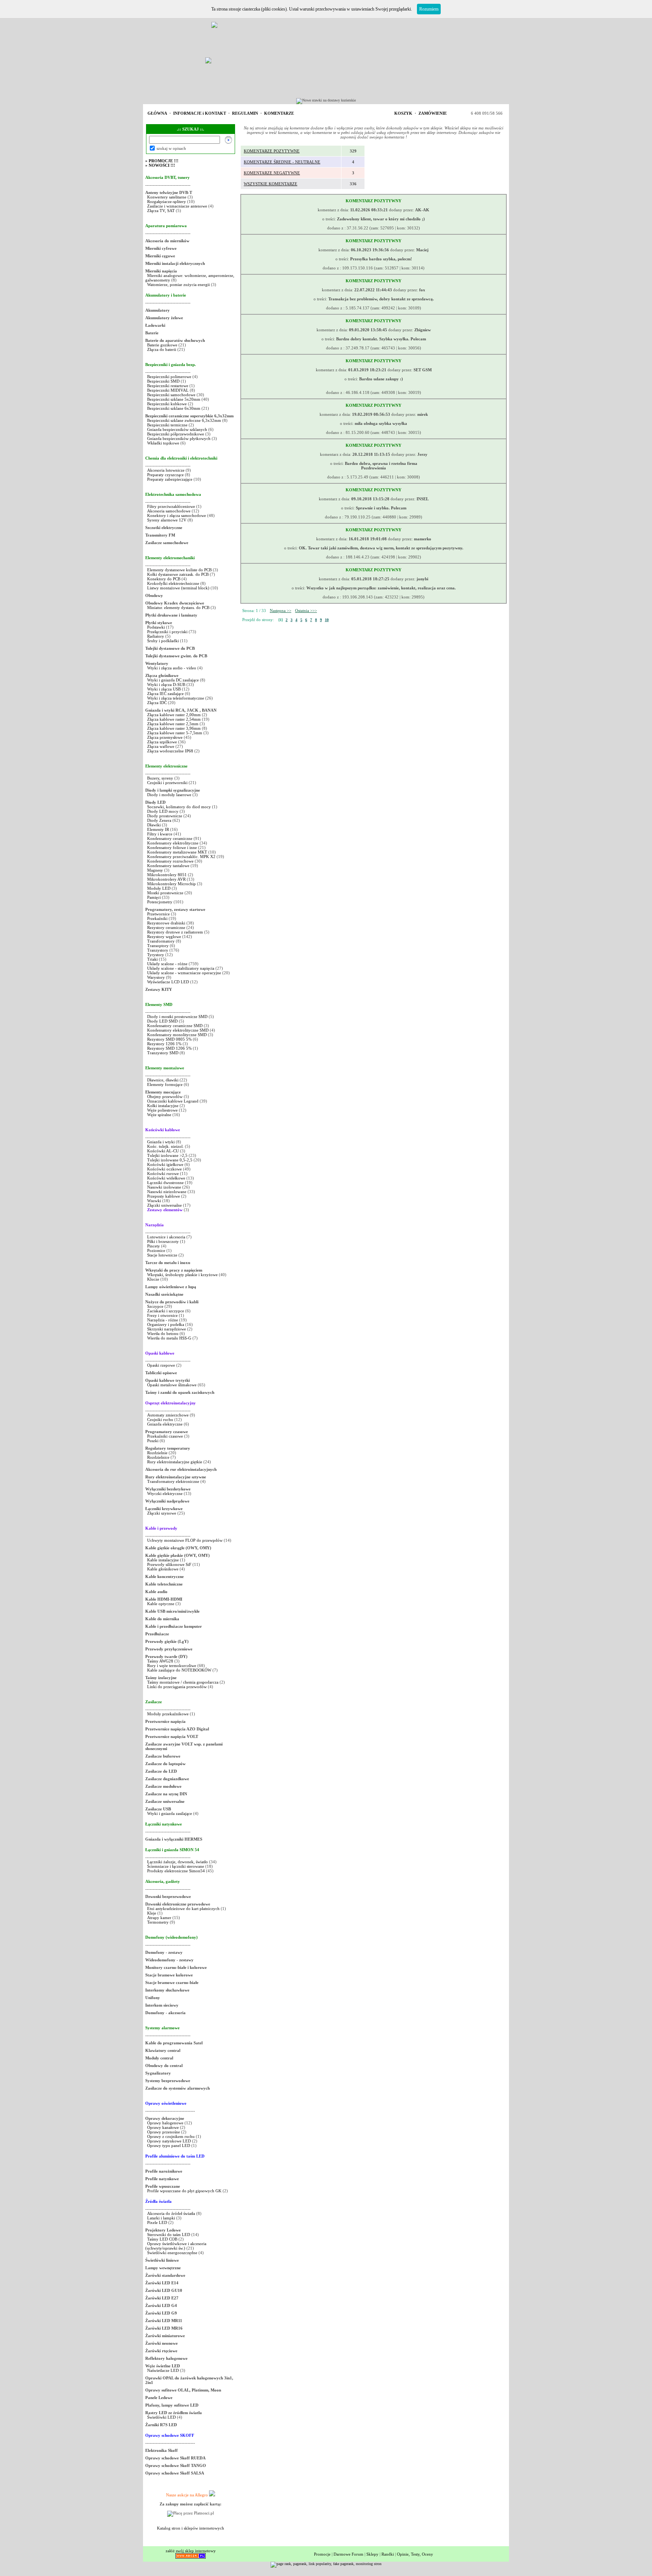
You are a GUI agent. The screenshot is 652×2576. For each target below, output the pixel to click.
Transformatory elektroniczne (173, 1481)
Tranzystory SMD (163, 1053)
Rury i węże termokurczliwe (172, 1666)
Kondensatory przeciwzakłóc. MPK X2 (181, 857)
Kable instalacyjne (163, 1560)
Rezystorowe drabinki (166, 923)
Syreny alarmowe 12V (167, 520)
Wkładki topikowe (163, 443)
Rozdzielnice (158, 1457)
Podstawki (156, 627)
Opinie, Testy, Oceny (415, 2554)
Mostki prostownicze (165, 893)
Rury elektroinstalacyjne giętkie (175, 1462)
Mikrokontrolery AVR (166, 879)
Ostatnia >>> (306, 611)
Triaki (152, 959)
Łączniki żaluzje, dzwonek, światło (178, 1862)
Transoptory (158, 946)
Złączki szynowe (162, 1513)
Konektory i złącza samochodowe (177, 515)
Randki (388, 2554)
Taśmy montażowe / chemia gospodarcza (183, 1682)
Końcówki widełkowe (166, 1178)
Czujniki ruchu (161, 1419)
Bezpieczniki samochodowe (171, 395)
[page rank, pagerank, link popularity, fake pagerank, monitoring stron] (326, 2564)
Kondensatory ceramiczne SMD (175, 1026)
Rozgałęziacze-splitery (167, 201)
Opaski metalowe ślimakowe (172, 1385)
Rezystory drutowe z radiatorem (176, 932)
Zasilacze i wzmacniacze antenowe (177, 206)
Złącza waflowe (161, 746)
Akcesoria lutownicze (166, 470)
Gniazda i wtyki (161, 1142)
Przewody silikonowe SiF (169, 1564)
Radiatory (156, 636)
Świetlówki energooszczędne (173, 2253)
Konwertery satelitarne (167, 197)
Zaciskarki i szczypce (166, 1311)
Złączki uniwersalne (165, 1205)
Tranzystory (158, 950)
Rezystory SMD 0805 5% (169, 1039)
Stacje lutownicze (162, 1255)
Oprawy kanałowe (163, 2127)
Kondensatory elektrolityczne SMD (178, 1030)
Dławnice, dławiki (163, 1080)
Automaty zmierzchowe (168, 1415)
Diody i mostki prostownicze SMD (177, 1017)
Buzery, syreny (160, 778)
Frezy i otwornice (163, 1315)
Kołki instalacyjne (163, 1106)
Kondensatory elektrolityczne (173, 843)
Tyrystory (156, 955)
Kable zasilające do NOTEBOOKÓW (179, 1670)
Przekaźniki (157, 918)
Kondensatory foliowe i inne (172, 847)
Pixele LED (157, 2222)
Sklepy (372, 2554)
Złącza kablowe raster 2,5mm (173, 724)
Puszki (153, 1441)
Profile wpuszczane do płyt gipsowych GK (184, 2191)
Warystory (156, 977)
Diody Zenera (159, 820)
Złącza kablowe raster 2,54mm (174, 719)
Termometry (158, 1922)
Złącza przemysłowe (165, 737)
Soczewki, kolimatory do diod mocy (179, 807)
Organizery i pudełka (166, 1324)
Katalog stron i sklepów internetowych (191, 2528)
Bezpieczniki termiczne (167, 425)
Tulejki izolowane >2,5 (167, 1155)
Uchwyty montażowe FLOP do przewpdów (185, 1540)
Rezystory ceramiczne (166, 927)
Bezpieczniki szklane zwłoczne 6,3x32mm (184, 420)
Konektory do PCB (164, 579)
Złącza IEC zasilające (165, 694)
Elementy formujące (165, 1084)
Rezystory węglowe (164, 937)
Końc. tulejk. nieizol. (165, 1146)
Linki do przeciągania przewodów (177, 1687)
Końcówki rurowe (163, 1173)
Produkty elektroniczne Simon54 (176, 1871)
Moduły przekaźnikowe (168, 1714)
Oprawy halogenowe (165, 2123)
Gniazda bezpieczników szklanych (177, 429)
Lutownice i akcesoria (167, 1237)
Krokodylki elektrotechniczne (173, 583)
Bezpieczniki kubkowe (168, 404)
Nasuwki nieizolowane (167, 1192)
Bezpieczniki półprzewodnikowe (176, 434)
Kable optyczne (161, 1604)
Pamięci (154, 897)
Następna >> (281, 611)
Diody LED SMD (162, 1021)
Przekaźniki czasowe (165, 1436)
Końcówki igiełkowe (165, 1164)
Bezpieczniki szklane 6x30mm (174, 408)
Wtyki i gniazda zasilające (170, 1813)
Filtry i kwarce (160, 834)
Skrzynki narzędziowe (167, 1329)
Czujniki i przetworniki (167, 783)
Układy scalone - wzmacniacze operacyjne (184, 973)
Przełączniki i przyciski (167, 632)
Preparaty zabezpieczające (170, 479)
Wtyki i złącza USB (164, 689)
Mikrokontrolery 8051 (167, 875)
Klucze (153, 1279)
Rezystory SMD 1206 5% (169, 1048)
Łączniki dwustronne (165, 1183)
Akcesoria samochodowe (169, 511)
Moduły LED (159, 888)
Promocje (322, 2554)
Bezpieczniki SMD (164, 381)
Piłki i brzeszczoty (164, 1241)
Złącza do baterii (162, 349)
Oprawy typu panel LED (169, 2145)
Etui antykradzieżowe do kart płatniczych (183, 1909)
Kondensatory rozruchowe (170, 861)
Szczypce (155, 1306)
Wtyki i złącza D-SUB (166, 684)
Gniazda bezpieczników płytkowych (179, 438)
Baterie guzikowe (162, 345)
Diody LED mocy (163, 811)
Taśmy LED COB (162, 2239)
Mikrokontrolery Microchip (171, 884)
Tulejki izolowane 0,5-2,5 (170, 1160)
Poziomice (156, 1250)
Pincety (154, 1246)
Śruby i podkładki (163, 641)
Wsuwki (154, 1201)
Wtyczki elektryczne (165, 1493)
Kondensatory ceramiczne (170, 838)
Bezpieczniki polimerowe (169, 377)
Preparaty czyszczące (165, 475)
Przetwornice (158, 914)
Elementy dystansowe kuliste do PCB (179, 570)
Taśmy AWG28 (160, 1661)
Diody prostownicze (165, 816)
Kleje (152, 1913)
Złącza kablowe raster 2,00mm (174, 715)
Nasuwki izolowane (164, 1187)
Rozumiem (429, 9)
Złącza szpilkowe (163, 742)
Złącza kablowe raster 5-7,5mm (175, 733)
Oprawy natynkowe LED (169, 2141)
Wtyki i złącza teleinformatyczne (176, 698)
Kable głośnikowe (163, 1569)
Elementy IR (158, 829)
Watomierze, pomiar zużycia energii (178, 285)
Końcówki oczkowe (165, 1169)
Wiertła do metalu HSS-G (169, 1338)
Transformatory (161, 941)
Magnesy (155, 870)
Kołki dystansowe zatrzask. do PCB (178, 574)
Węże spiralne (159, 1115)
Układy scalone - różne (167, 964)
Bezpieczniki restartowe (168, 386)
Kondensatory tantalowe (168, 866)
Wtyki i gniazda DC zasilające (174, 680)
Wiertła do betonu (163, 1333)
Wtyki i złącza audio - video (172, 668)
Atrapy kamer (160, 1918)
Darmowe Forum (348, 2554)
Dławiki (154, 825)
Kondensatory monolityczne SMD (177, 1035)
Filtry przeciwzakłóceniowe (171, 506)
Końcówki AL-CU (163, 1151)
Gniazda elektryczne (165, 1424)
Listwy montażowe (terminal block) (178, 588)
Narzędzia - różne (163, 1320)
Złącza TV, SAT (161, 211)
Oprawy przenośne (164, 2132)
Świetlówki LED (162, 2417)
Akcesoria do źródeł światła (171, 2213)
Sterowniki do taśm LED (169, 2235)
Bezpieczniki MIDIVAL (168, 390)
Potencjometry (160, 902)
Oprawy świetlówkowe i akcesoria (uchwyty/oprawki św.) (176, 2246)
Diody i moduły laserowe (169, 795)
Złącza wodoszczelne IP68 (170, 751)
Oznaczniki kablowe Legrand (173, 1101)
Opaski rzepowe (161, 1365)
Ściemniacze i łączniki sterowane (176, 1866)
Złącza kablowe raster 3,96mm (174, 728)
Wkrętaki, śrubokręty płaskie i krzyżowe (182, 1275)
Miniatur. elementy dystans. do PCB (178, 607)
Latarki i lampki (161, 2218)
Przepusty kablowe (164, 1196)
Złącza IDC (157, 703)
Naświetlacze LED (163, 2370)
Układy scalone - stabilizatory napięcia (181, 968)
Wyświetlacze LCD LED (168, 982)
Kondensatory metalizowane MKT (177, 852)
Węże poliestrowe (162, 1110)
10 (327, 620)
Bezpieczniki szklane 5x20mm (174, 399)
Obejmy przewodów (165, 1097)
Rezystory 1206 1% (164, 1044)
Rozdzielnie (157, 1453)
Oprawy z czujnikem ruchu (171, 2136)
